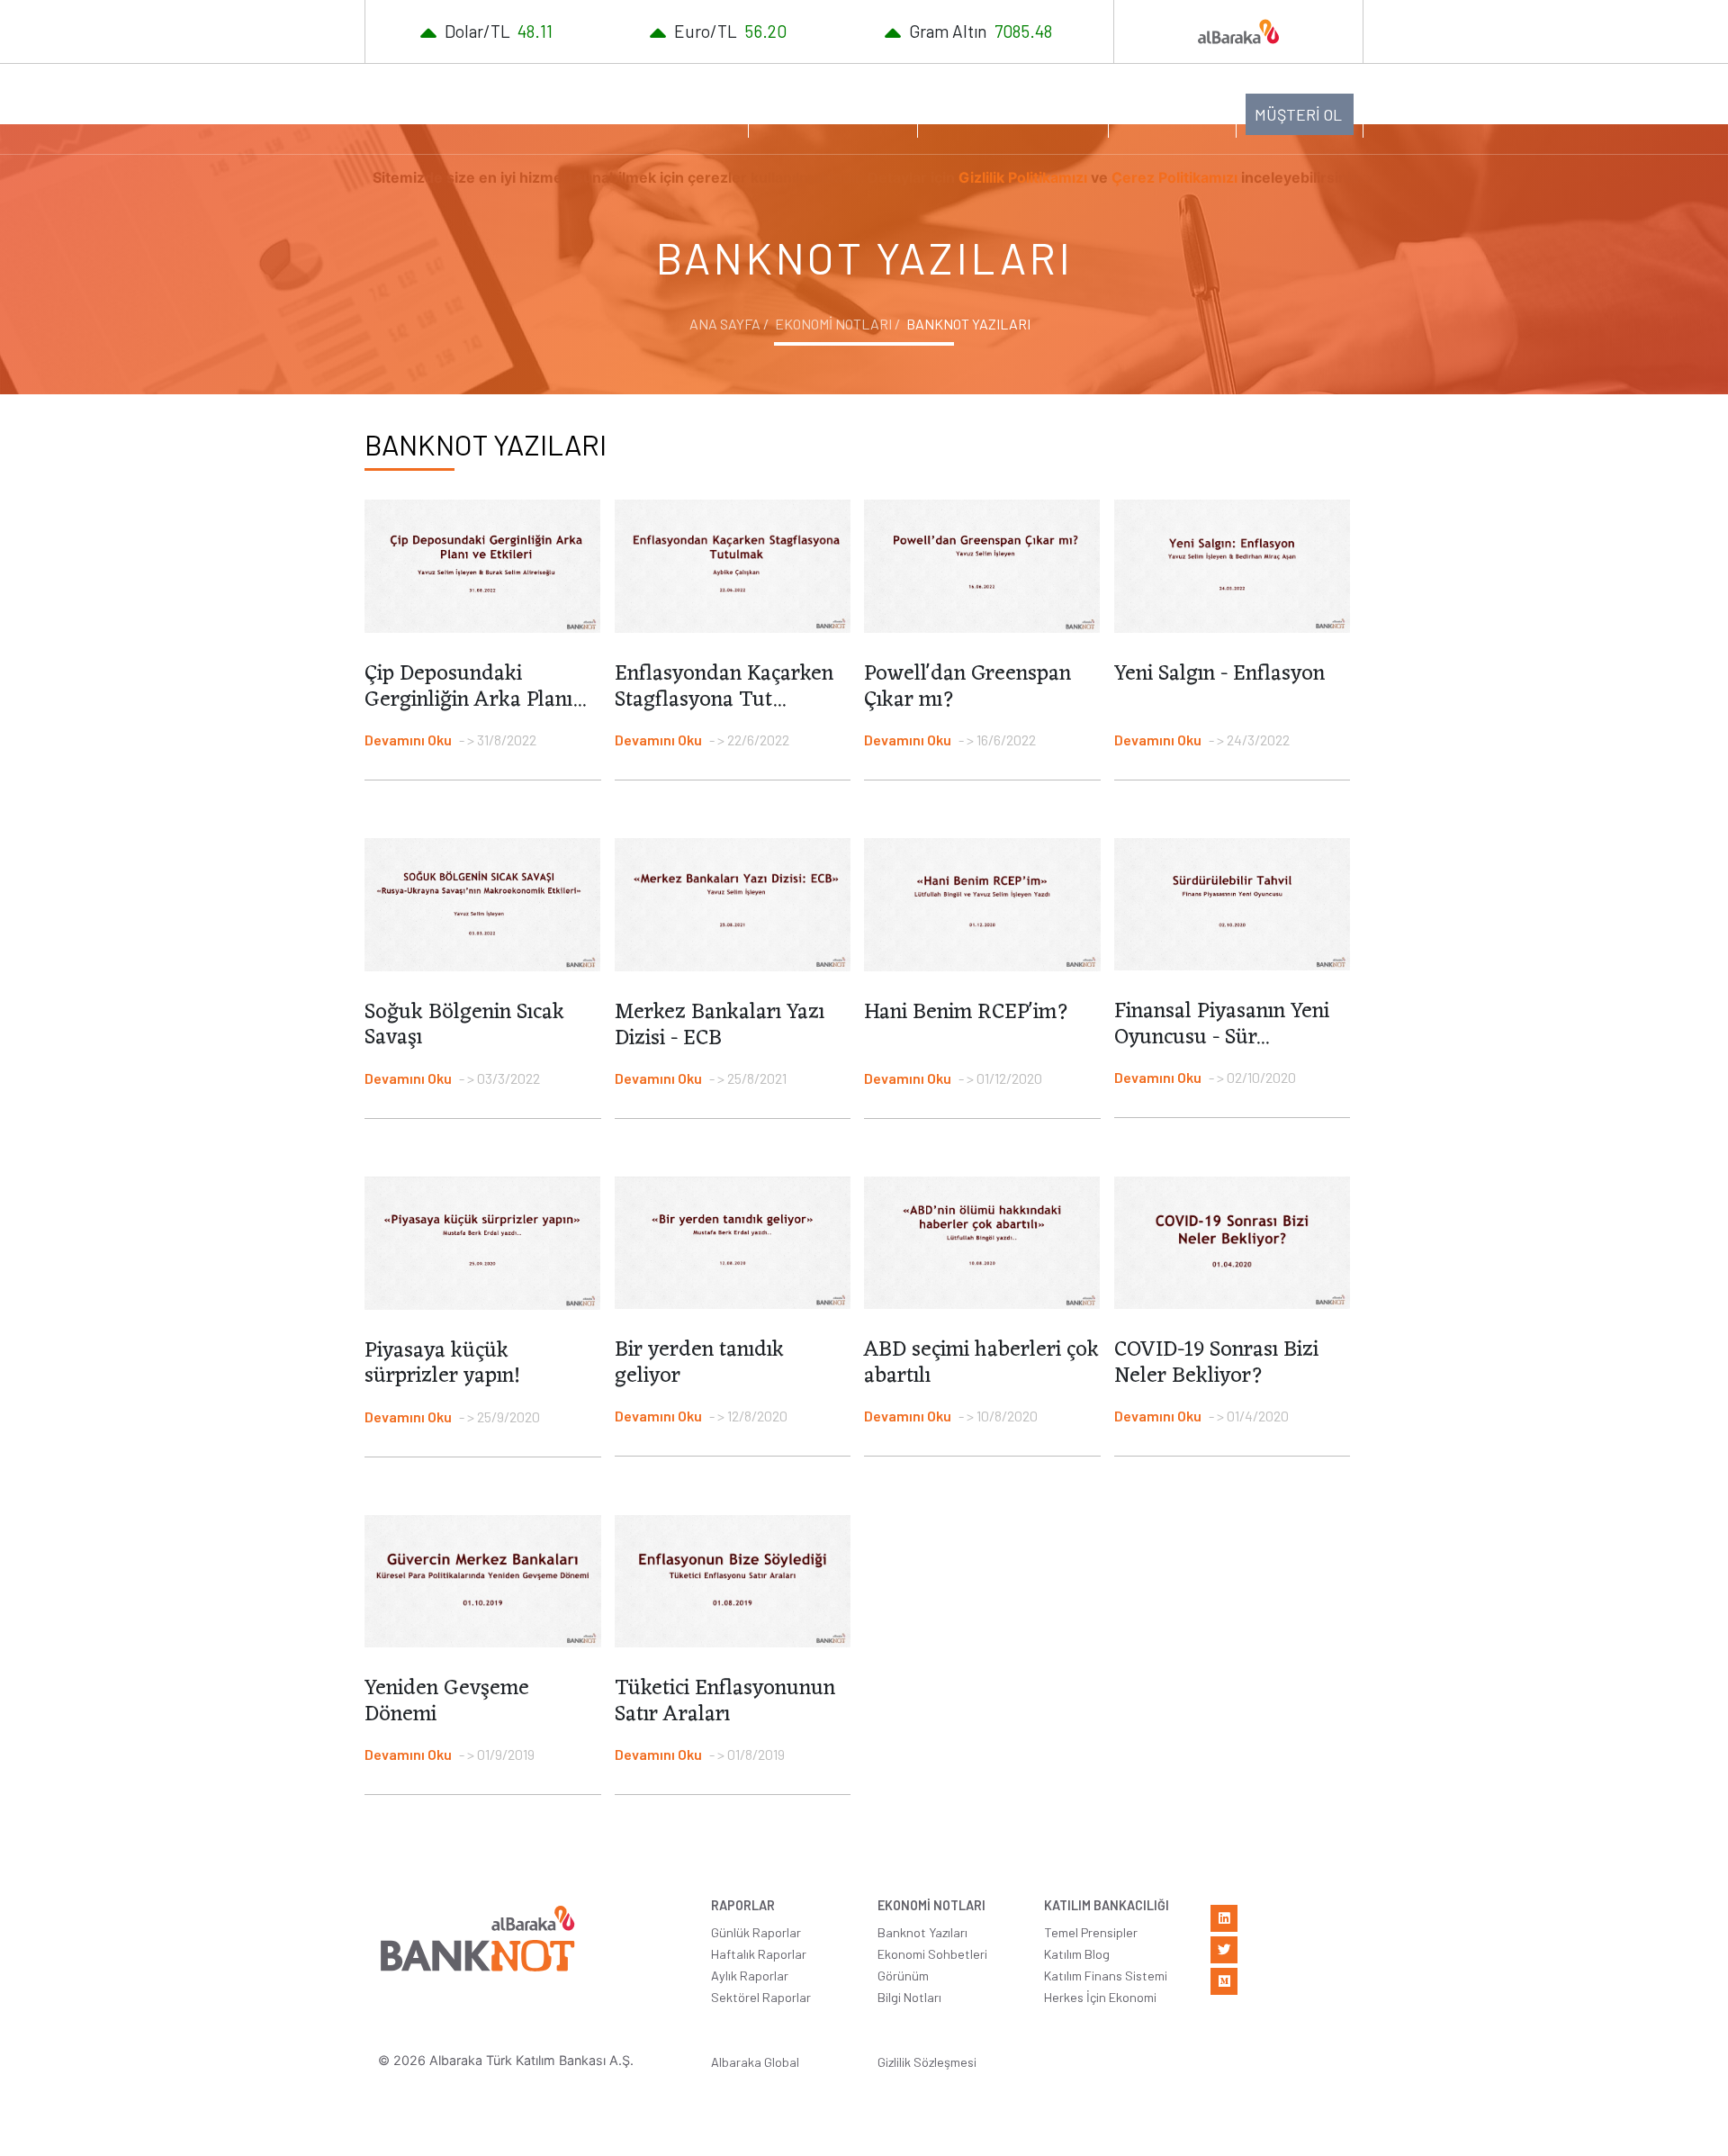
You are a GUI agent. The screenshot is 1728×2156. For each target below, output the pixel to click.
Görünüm (903, 1976)
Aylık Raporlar (750, 1976)
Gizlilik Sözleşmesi (927, 2062)
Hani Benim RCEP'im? (967, 1013)
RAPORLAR (681, 113)
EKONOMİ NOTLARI (824, 113)
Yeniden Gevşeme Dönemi (447, 1702)
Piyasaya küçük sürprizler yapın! (442, 1364)
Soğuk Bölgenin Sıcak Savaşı (464, 1026)
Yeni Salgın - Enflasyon (1219, 674)
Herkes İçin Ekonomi (1100, 1997)
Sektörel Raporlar (761, 1997)
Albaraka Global (755, 2062)
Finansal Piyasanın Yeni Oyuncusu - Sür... (1222, 1025)
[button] (1172, 113)
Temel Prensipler (1091, 1932)
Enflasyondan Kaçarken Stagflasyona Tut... (724, 687)
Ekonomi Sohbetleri (932, 1954)
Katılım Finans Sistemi (1106, 1976)
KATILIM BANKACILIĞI (1004, 113)
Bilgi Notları (909, 1997)
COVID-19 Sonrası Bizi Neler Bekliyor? (1216, 1363)
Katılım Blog (1077, 1954)
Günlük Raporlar (756, 1932)
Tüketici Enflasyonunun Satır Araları (725, 1702)
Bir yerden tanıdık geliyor (699, 1363)
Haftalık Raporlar (759, 1954)
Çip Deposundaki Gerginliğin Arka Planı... (475, 687)
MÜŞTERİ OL (1298, 114)
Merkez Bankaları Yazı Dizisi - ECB (720, 1026)
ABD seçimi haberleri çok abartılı (981, 1363)
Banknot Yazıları (922, 1932)
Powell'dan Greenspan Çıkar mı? (967, 687)
